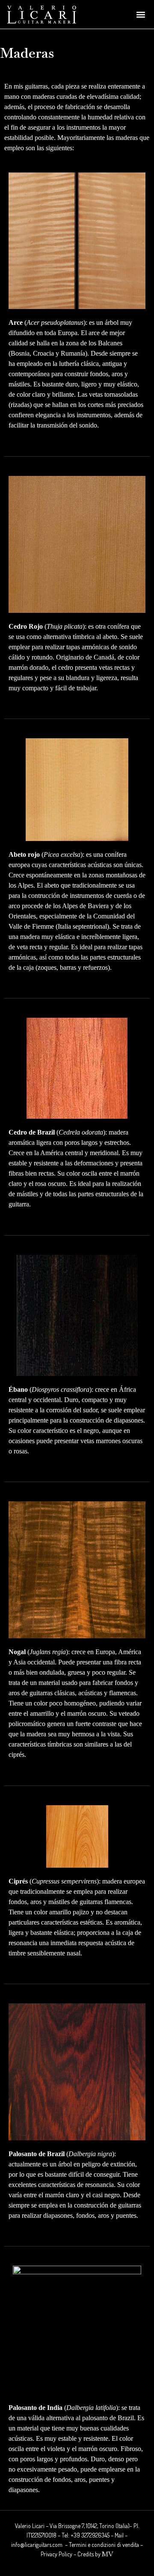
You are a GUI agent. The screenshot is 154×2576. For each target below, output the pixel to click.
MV (108, 2554)
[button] (141, 14)
